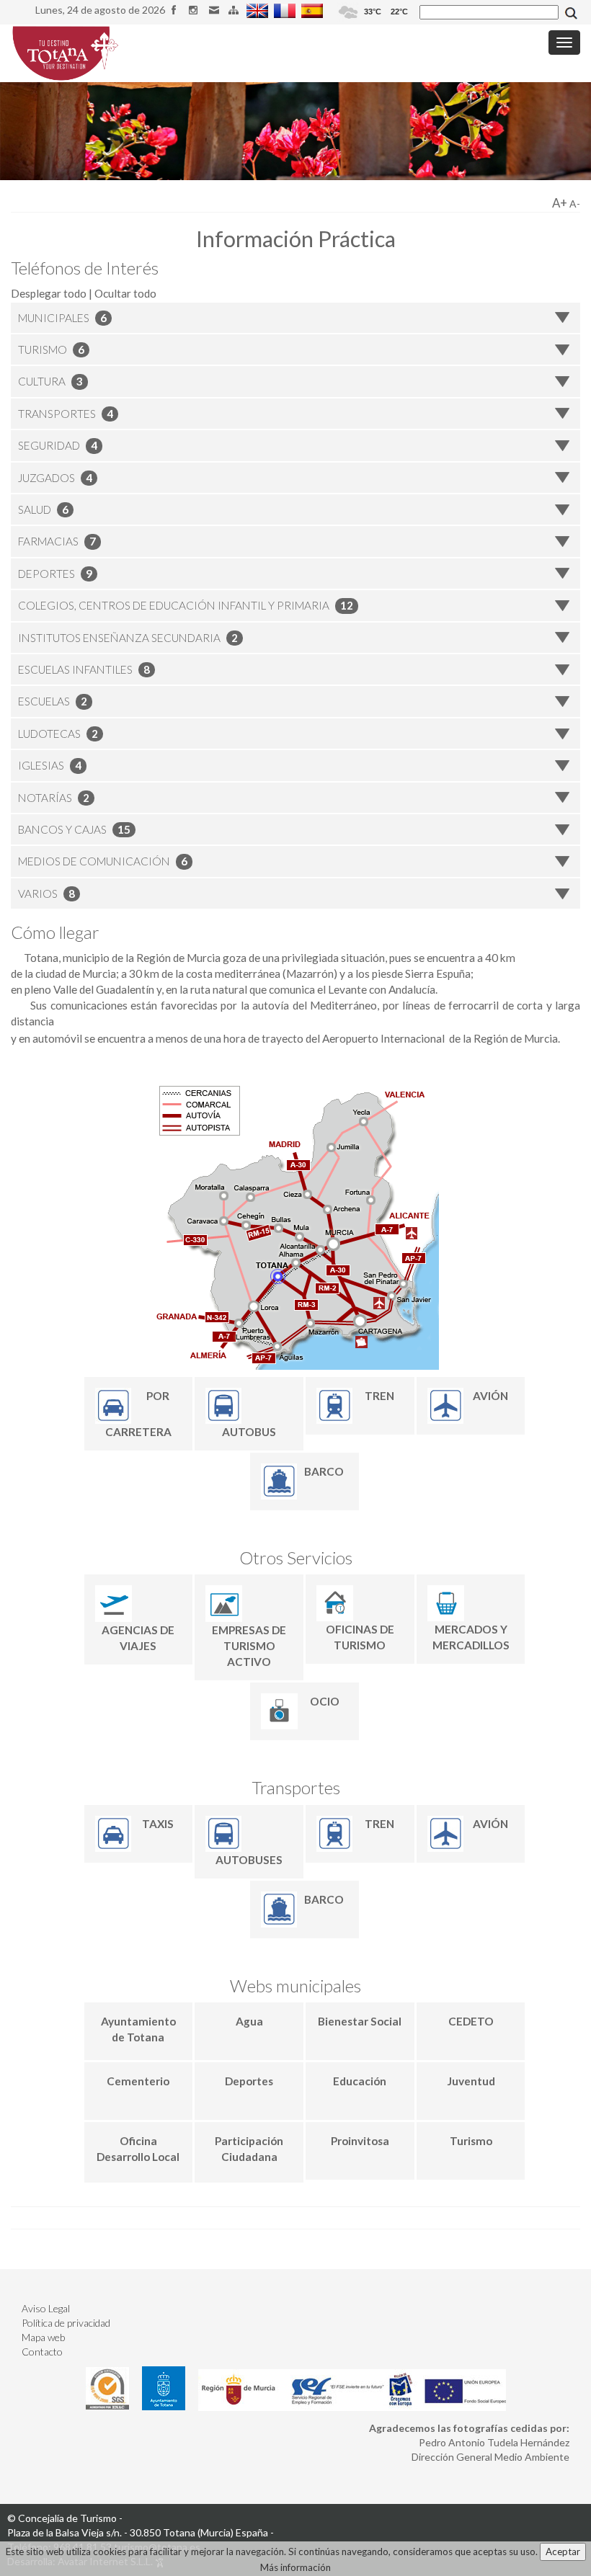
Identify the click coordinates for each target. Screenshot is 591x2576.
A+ (560, 203)
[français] (286, 10)
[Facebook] (176, 10)
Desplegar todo (49, 293)
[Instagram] (196, 10)
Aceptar (563, 2552)
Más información (295, 2567)
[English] (259, 10)
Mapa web (43, 2337)
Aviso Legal (46, 2308)
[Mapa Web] (235, 10)
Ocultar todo (125, 293)
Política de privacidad (66, 2323)
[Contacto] (216, 10)
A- (575, 204)
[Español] (314, 10)
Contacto (42, 2352)
